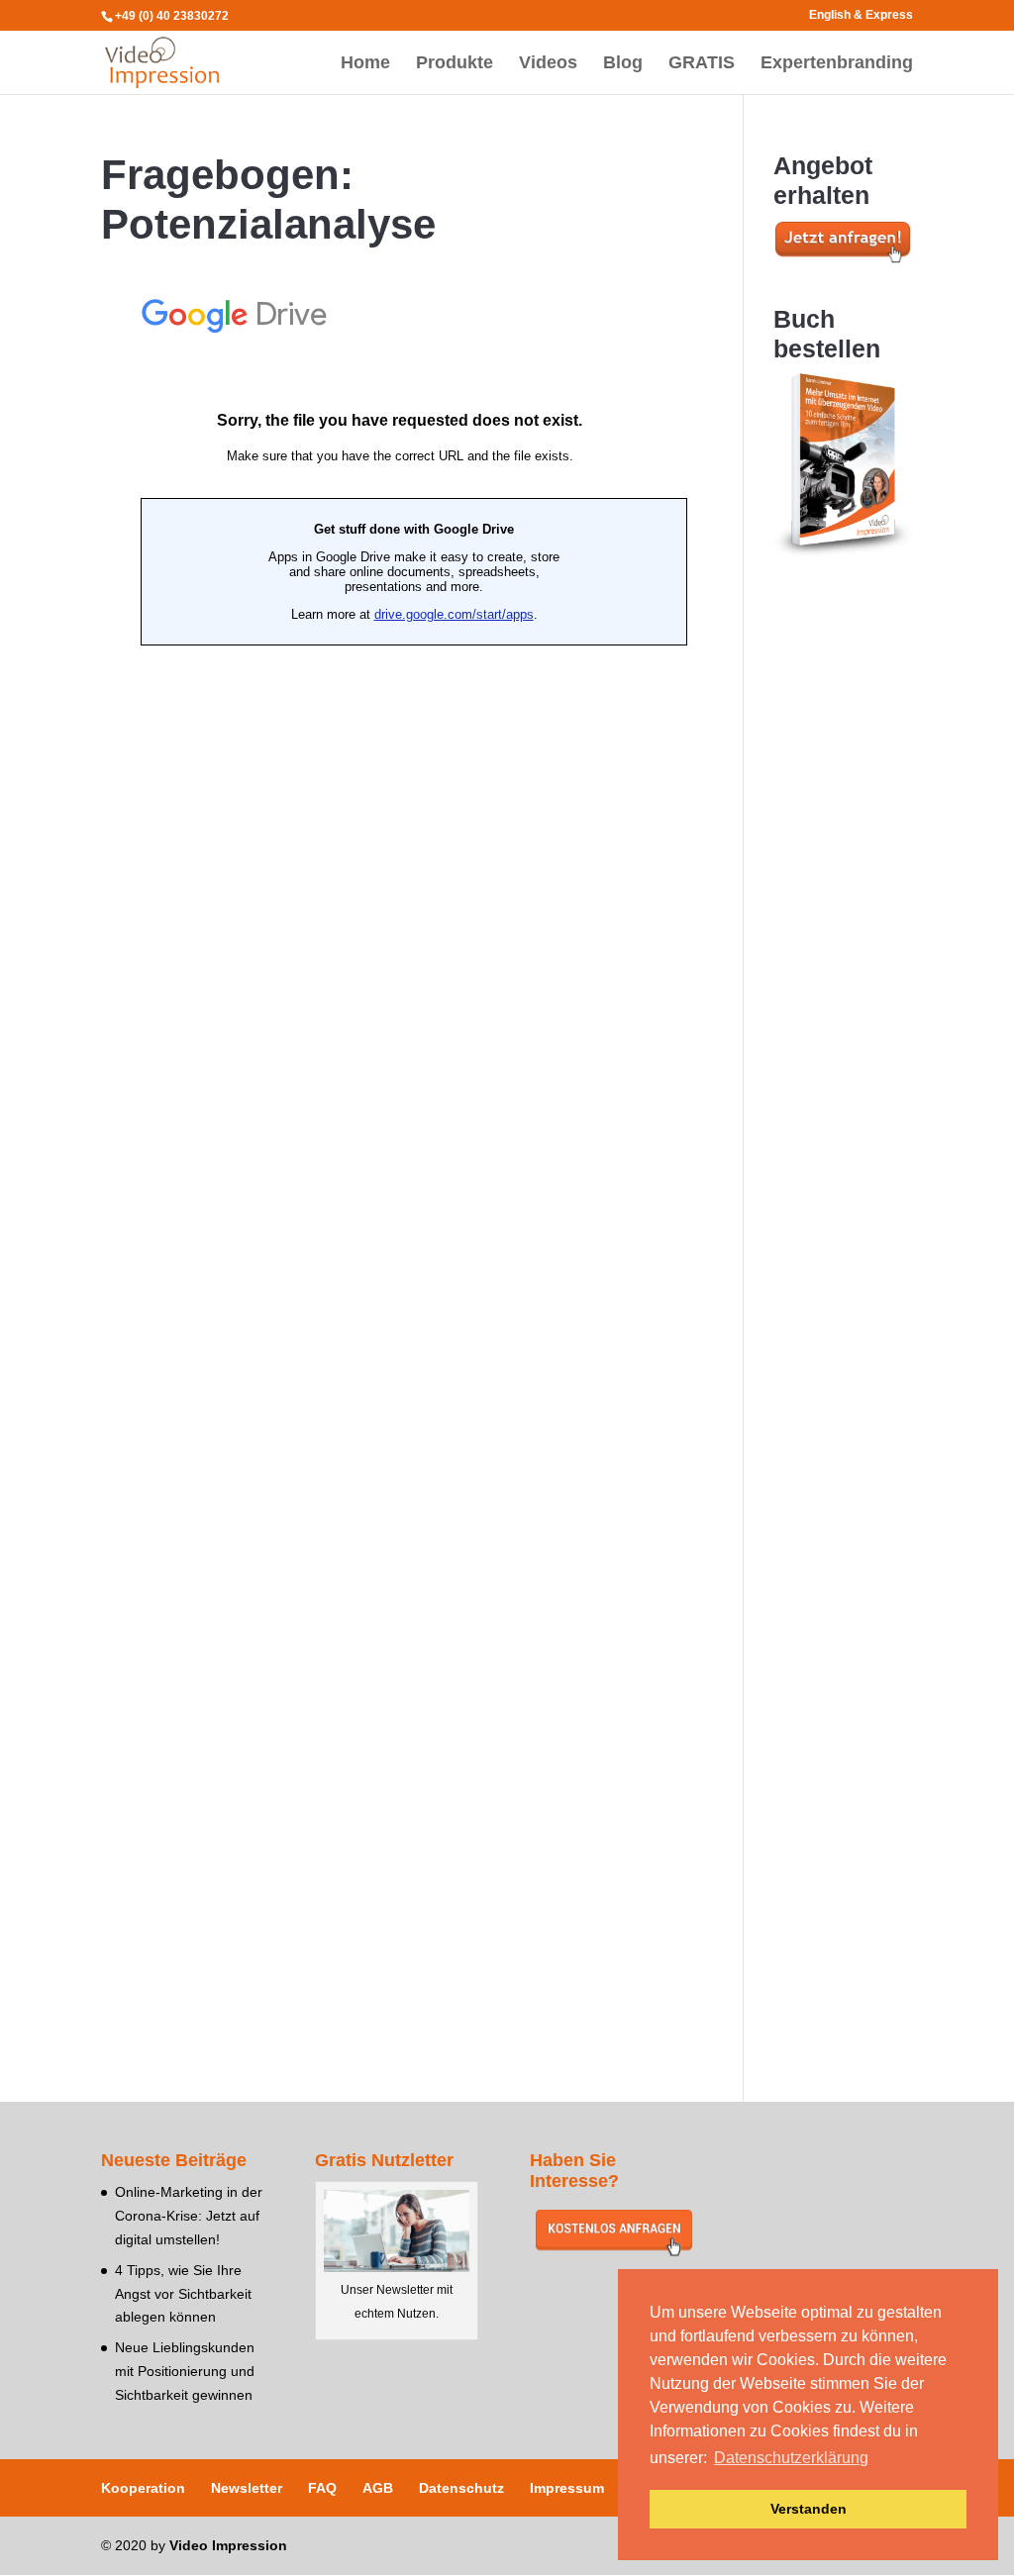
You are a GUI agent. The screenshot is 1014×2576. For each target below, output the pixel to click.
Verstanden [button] (809, 2509)
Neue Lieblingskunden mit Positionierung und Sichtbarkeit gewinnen (185, 2371)
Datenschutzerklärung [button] (791, 2458)
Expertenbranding (837, 64)
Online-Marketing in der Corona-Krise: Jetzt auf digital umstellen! (189, 2216)
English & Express (861, 15)
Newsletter (247, 2488)
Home (365, 64)
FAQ (322, 2488)
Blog (623, 64)
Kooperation (143, 2488)
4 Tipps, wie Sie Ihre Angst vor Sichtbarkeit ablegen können (183, 2294)
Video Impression (228, 2545)
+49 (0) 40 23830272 (172, 16)
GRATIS (702, 64)
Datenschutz (461, 2488)
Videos (548, 64)
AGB (378, 2488)
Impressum (567, 2488)
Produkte (455, 64)
